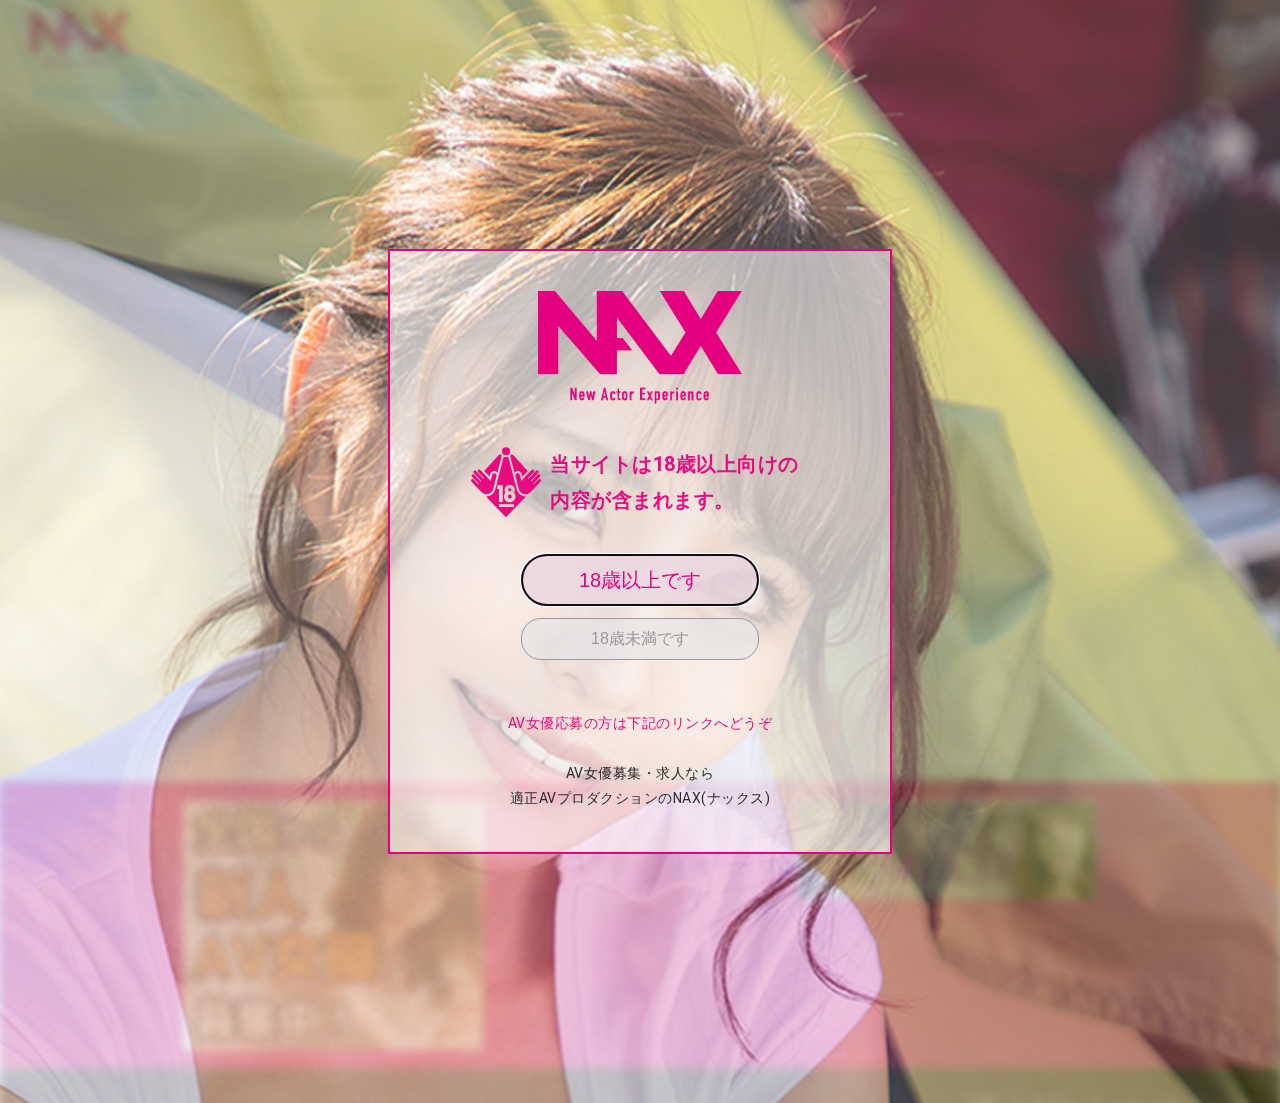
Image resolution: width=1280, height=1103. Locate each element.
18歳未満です (640, 638)
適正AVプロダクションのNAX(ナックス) (640, 798)
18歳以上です (640, 580)
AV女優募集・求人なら (640, 773)
